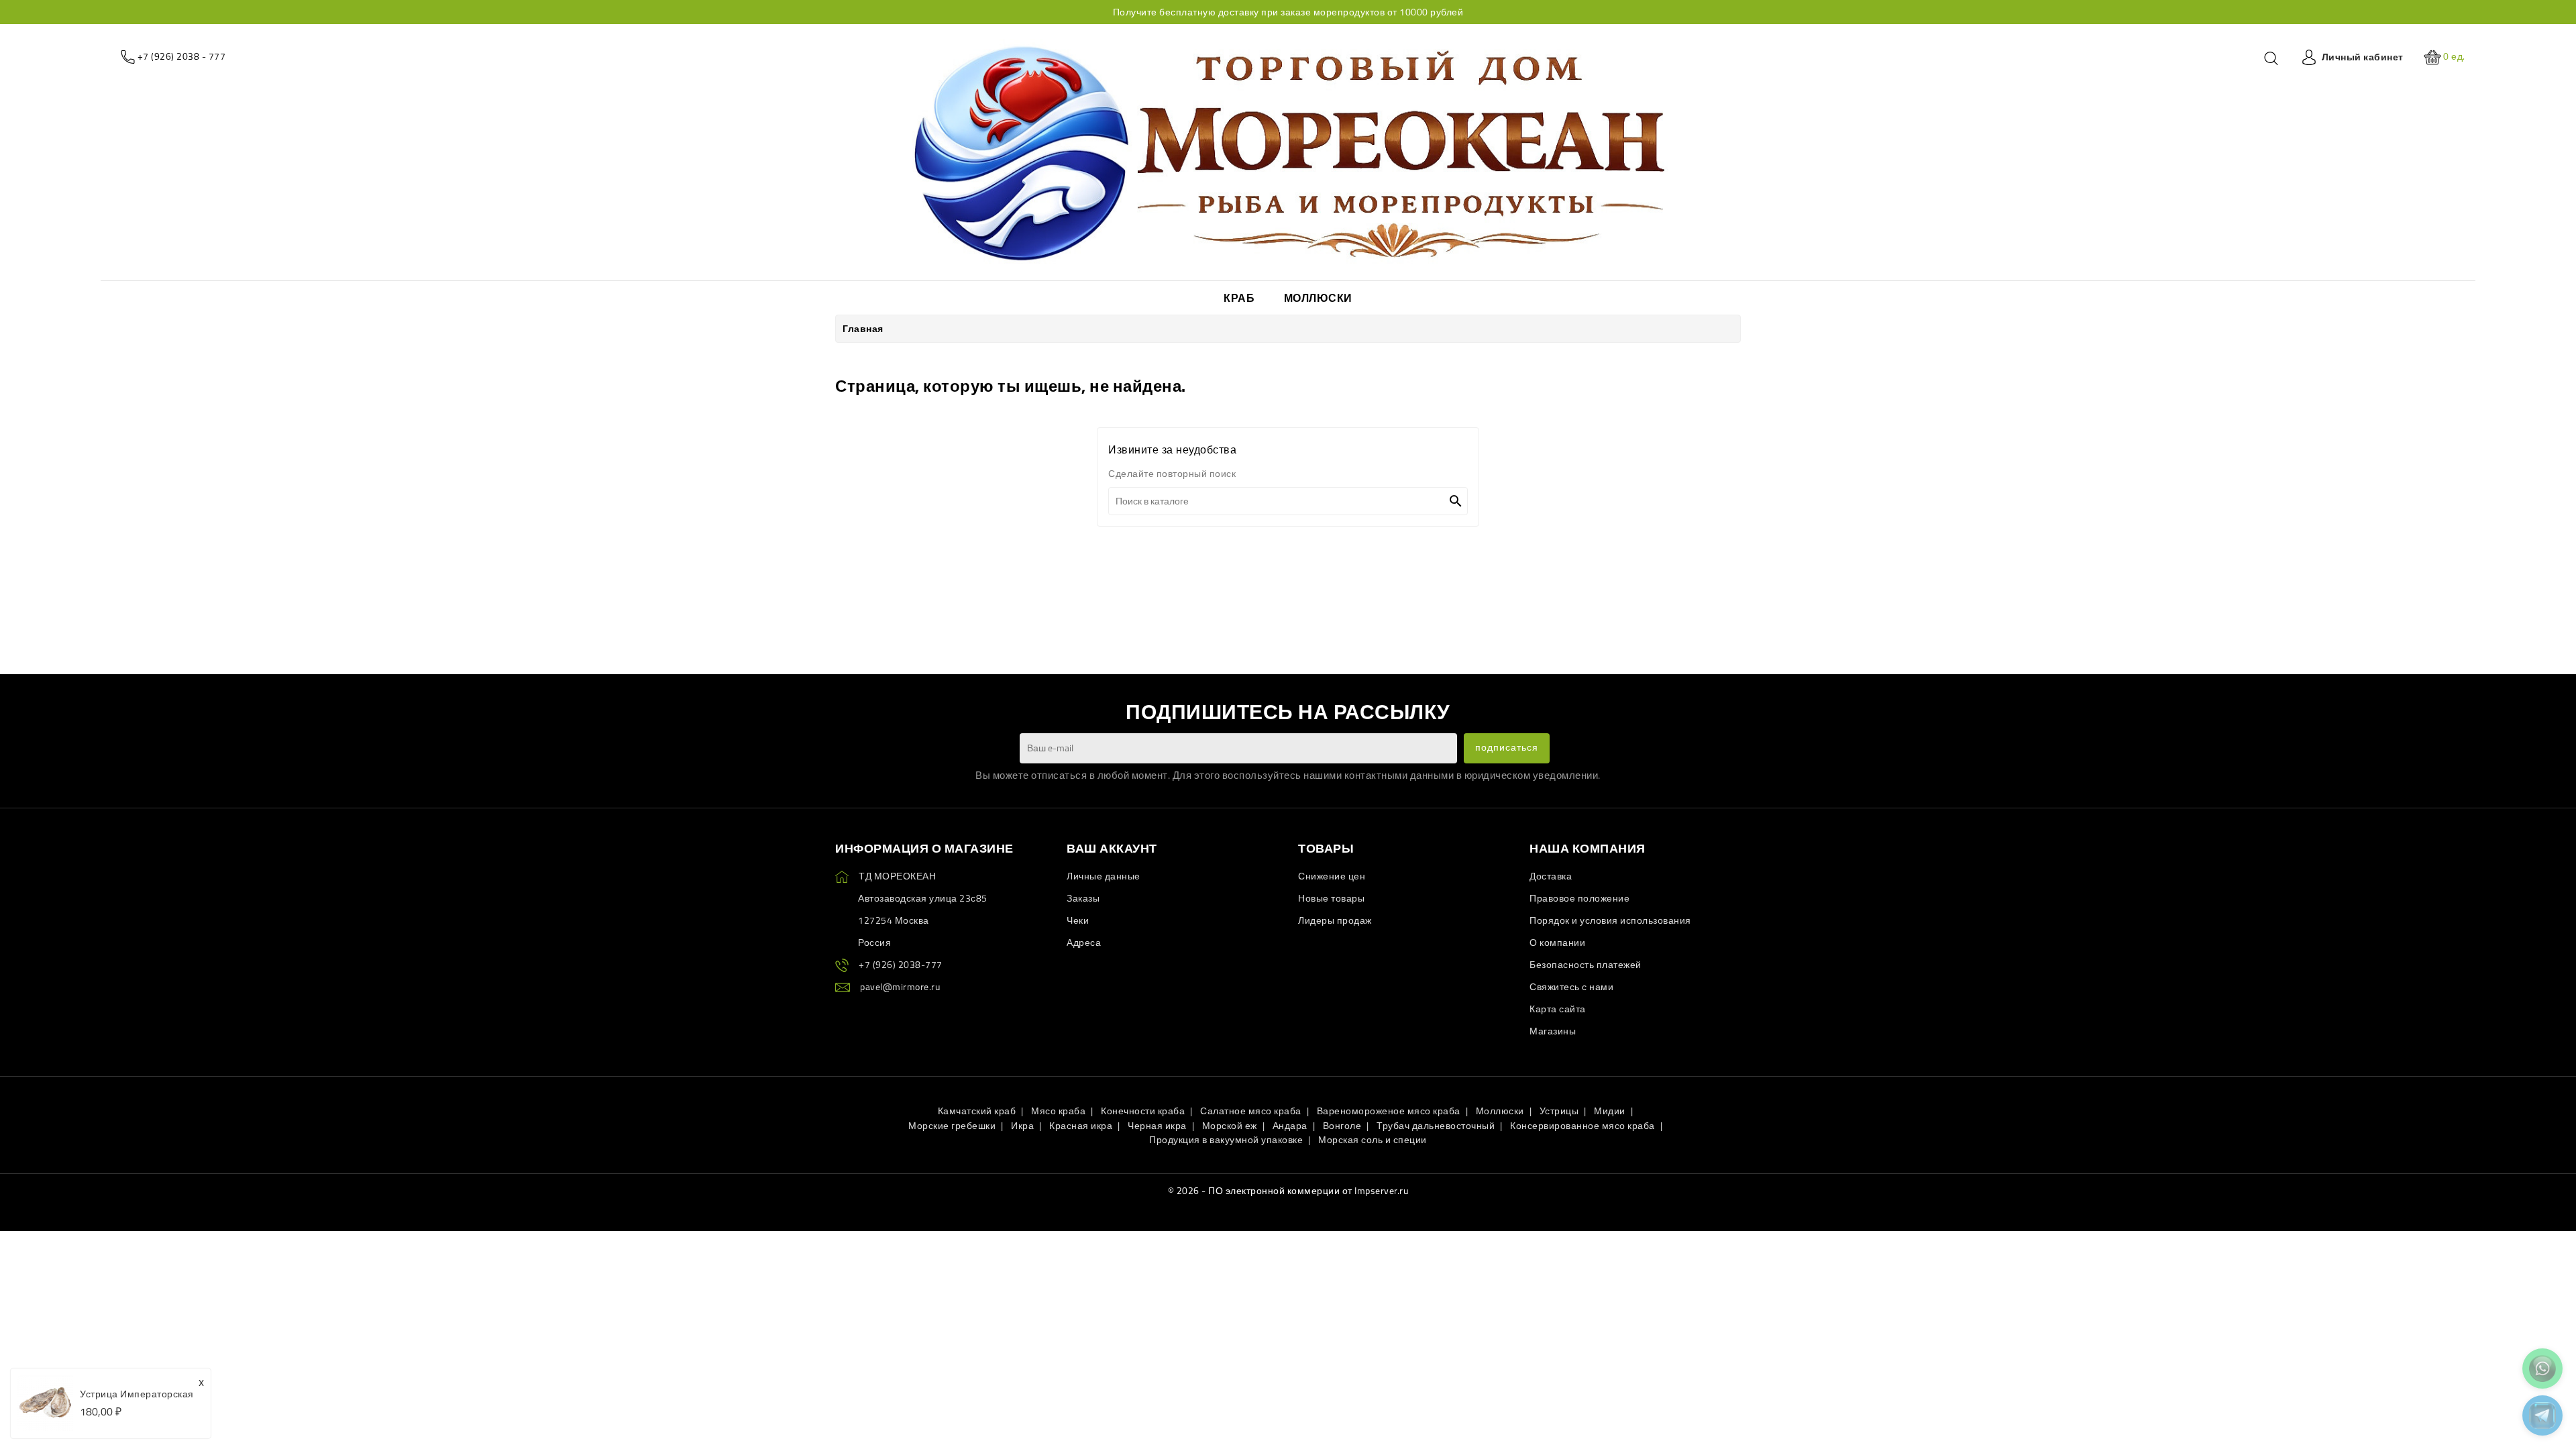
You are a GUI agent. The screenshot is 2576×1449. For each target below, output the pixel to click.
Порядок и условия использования (1610, 920)
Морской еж (1230, 1126)
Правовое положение (1579, 898)
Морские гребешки (952, 1126)
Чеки (1078, 920)
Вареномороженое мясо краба (1389, 1111)
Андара (1290, 1126)
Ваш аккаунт (1112, 848)
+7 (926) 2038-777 (901, 965)
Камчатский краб (977, 1111)
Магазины (1553, 1031)
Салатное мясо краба (1251, 1111)
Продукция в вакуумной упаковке (1226, 1140)
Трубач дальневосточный (1436, 1126)
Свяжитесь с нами (1571, 987)
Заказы (1083, 898)
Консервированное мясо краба (1582, 1126)
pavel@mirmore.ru (900, 987)
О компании (1557, 943)
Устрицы (1559, 1111)
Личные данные (1104, 876)
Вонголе (1342, 1126)
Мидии (1610, 1111)
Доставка (1551, 876)
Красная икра (1081, 1126)
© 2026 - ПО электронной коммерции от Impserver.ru (1288, 1191)
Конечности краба (1143, 1111)
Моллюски (1500, 1111)
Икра (1022, 1126)
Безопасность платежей (1586, 965)
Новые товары (1331, 898)
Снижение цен (1332, 876)
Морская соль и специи (1373, 1140)
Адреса (1084, 943)
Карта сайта (1558, 1009)
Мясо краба (1058, 1111)
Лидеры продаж (1335, 920)
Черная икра (1157, 1126)
